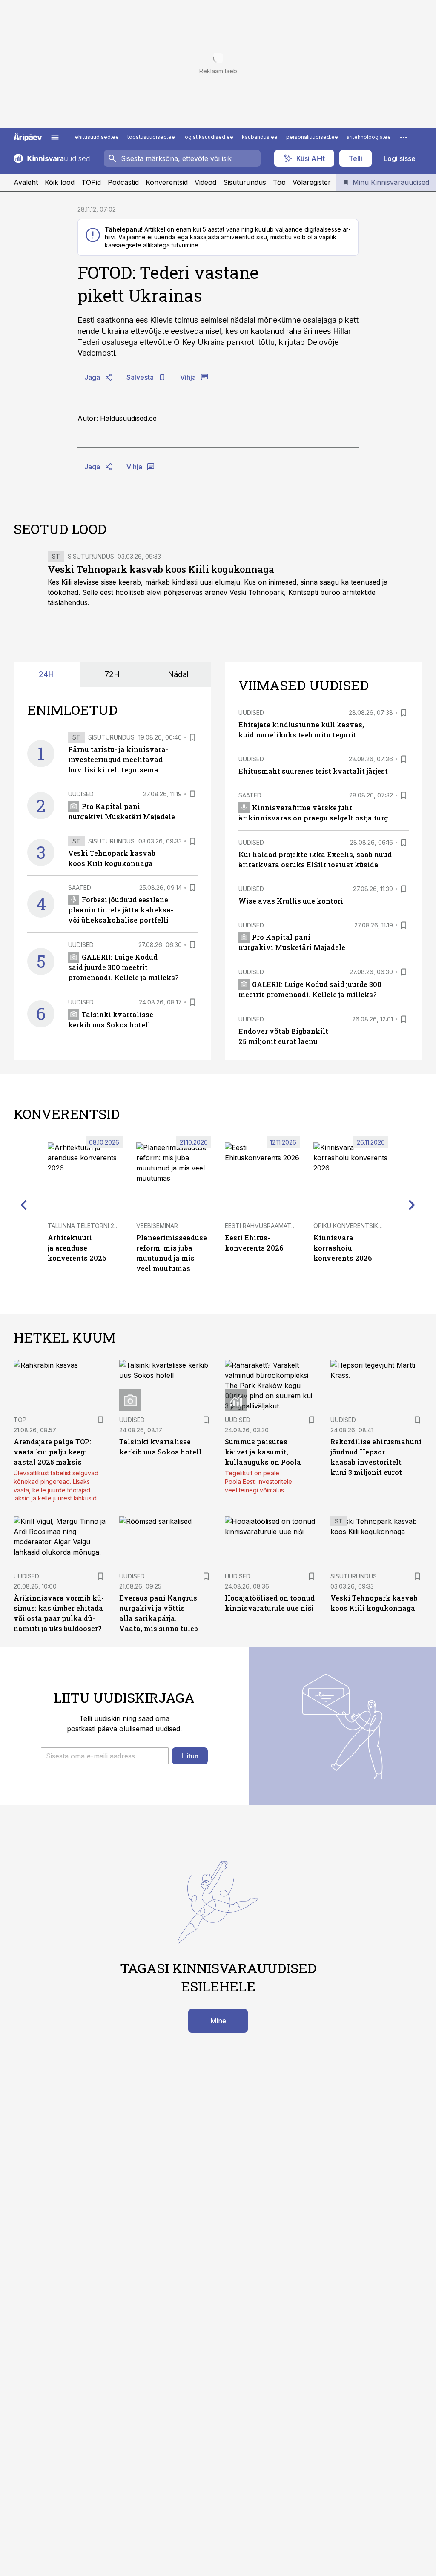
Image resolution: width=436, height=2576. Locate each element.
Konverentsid (167, 182)
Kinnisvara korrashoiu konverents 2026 (343, 1248)
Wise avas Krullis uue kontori (291, 901)
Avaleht (26, 182)
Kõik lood (60, 182)
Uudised (81, 794)
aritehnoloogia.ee (369, 137)
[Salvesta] (192, 737)
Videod (205, 182)
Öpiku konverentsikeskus (355, 1226)
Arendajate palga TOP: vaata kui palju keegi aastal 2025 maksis (52, 1452)
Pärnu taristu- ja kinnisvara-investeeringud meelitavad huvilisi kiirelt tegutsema (118, 759)
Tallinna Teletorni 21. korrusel (99, 1226)
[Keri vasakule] (24, 1205)
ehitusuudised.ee (97, 137)
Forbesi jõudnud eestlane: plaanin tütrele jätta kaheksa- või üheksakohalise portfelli (121, 910)
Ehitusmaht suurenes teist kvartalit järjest (313, 771)
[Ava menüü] (55, 137)
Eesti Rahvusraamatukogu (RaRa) (280, 1226)
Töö (279, 182)
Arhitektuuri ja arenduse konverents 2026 (77, 1248)
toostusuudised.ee (151, 137)
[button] (105, 1756)
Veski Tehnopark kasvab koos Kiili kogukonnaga (161, 569)
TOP (20, 1420)
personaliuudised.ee (312, 137)
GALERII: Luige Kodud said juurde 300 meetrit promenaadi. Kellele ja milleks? (123, 967)
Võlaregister (312, 182)
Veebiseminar (157, 1226)
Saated (80, 888)
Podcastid (123, 182)
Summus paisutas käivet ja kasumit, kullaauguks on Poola (263, 1452)
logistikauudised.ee (208, 137)
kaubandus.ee (260, 137)
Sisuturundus (245, 182)
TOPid (91, 182)
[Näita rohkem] (404, 137)
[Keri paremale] (412, 1205)
